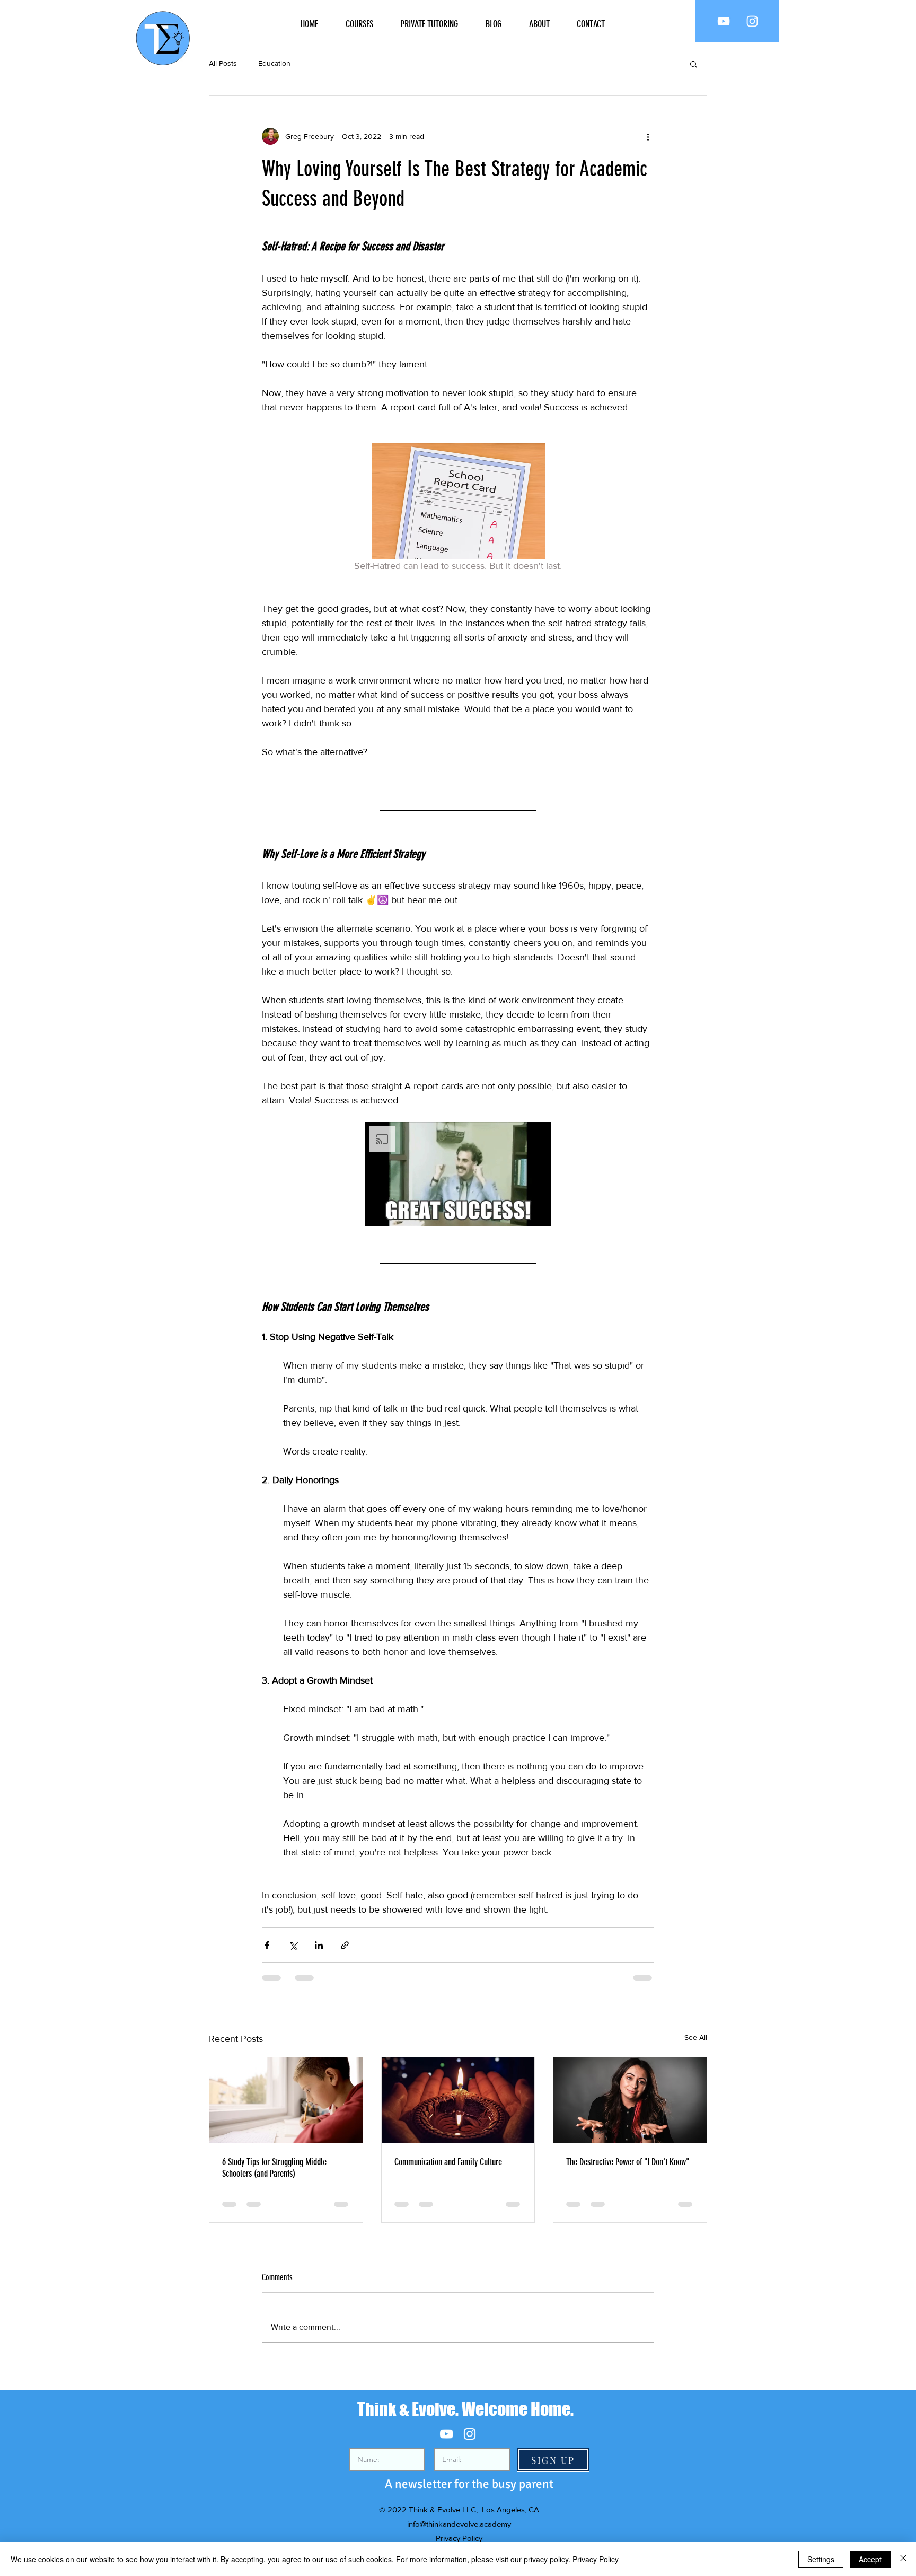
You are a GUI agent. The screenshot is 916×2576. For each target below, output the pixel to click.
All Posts (223, 63)
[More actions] (648, 136)
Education (274, 63)
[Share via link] (345, 1945)
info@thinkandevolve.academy (459, 2524)
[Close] (903, 2559)
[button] (694, 64)
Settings (821, 2559)
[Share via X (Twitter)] (293, 1945)
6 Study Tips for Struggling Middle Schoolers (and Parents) (274, 2168)
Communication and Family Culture (448, 2162)
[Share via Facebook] (267, 1945)
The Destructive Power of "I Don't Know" (628, 2162)
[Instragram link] (752, 21)
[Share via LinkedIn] (319, 1945)
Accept (870, 2559)
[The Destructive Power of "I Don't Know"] (630, 2100)
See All (696, 2037)
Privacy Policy (459, 2538)
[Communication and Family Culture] (458, 2100)
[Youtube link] (724, 21)
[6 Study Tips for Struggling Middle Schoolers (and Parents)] (286, 2100)
